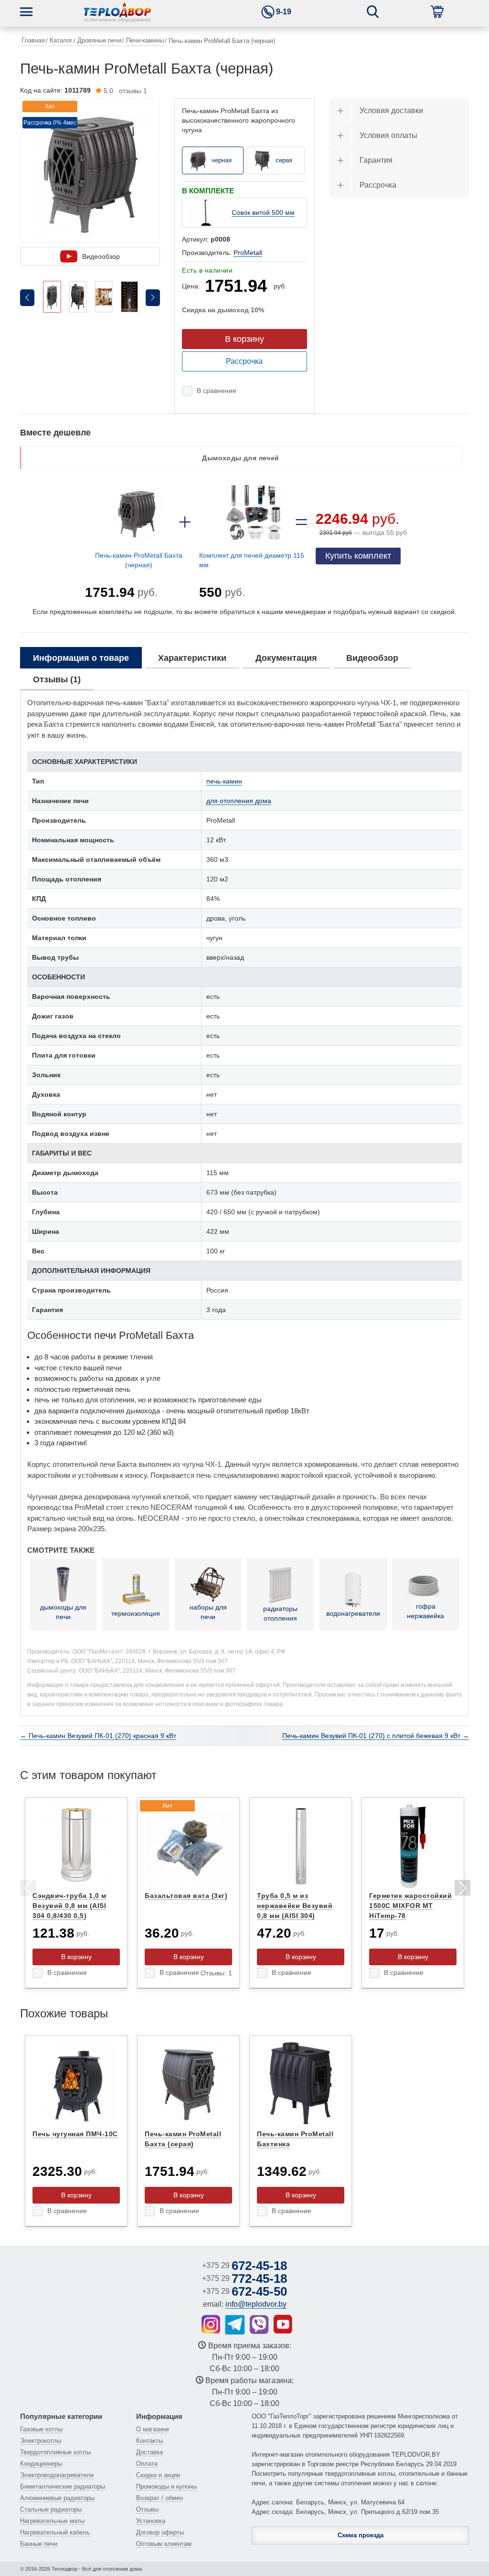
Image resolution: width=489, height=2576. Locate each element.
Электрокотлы (41, 2441)
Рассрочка (244, 361)
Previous (27, 1889)
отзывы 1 (125, 91)
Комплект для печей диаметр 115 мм (252, 560)
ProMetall (248, 253)
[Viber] (259, 2324)
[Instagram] (211, 2324)
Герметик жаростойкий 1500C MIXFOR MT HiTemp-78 (410, 1906)
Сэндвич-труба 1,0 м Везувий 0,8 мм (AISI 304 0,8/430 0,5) (69, 1906)
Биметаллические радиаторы (63, 2486)
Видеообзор (101, 256)
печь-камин (224, 781)
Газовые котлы (41, 2429)
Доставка (149, 2452)
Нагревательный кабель (55, 2532)
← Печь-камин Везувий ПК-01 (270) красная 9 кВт (98, 1736)
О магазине (153, 2429)
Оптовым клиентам (164, 2544)
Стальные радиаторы (51, 2509)
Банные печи (39, 2544)
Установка (151, 2521)
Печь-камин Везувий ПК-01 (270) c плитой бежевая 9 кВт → (376, 1736)
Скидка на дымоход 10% (223, 310)
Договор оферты (160, 2532)
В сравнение (217, 391)
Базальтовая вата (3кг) (186, 1896)
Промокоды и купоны (166, 2486)
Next (462, 1889)
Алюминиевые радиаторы (57, 2498)
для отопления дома (239, 801)
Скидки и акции (158, 2475)
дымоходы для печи (63, 1612)
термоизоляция (136, 1613)
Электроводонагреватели (57, 2475)
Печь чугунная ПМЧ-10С (75, 2134)
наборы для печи (208, 1612)
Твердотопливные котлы (55, 2452)
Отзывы (147, 2509)
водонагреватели (353, 1613)
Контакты (149, 2441)
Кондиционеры (41, 2464)
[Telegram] (235, 2325)
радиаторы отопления (280, 1613)
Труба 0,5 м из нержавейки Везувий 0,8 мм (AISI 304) (295, 1906)
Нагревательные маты (52, 2521)
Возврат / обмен (159, 2498)
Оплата (147, 2464)
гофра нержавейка (425, 1611)
